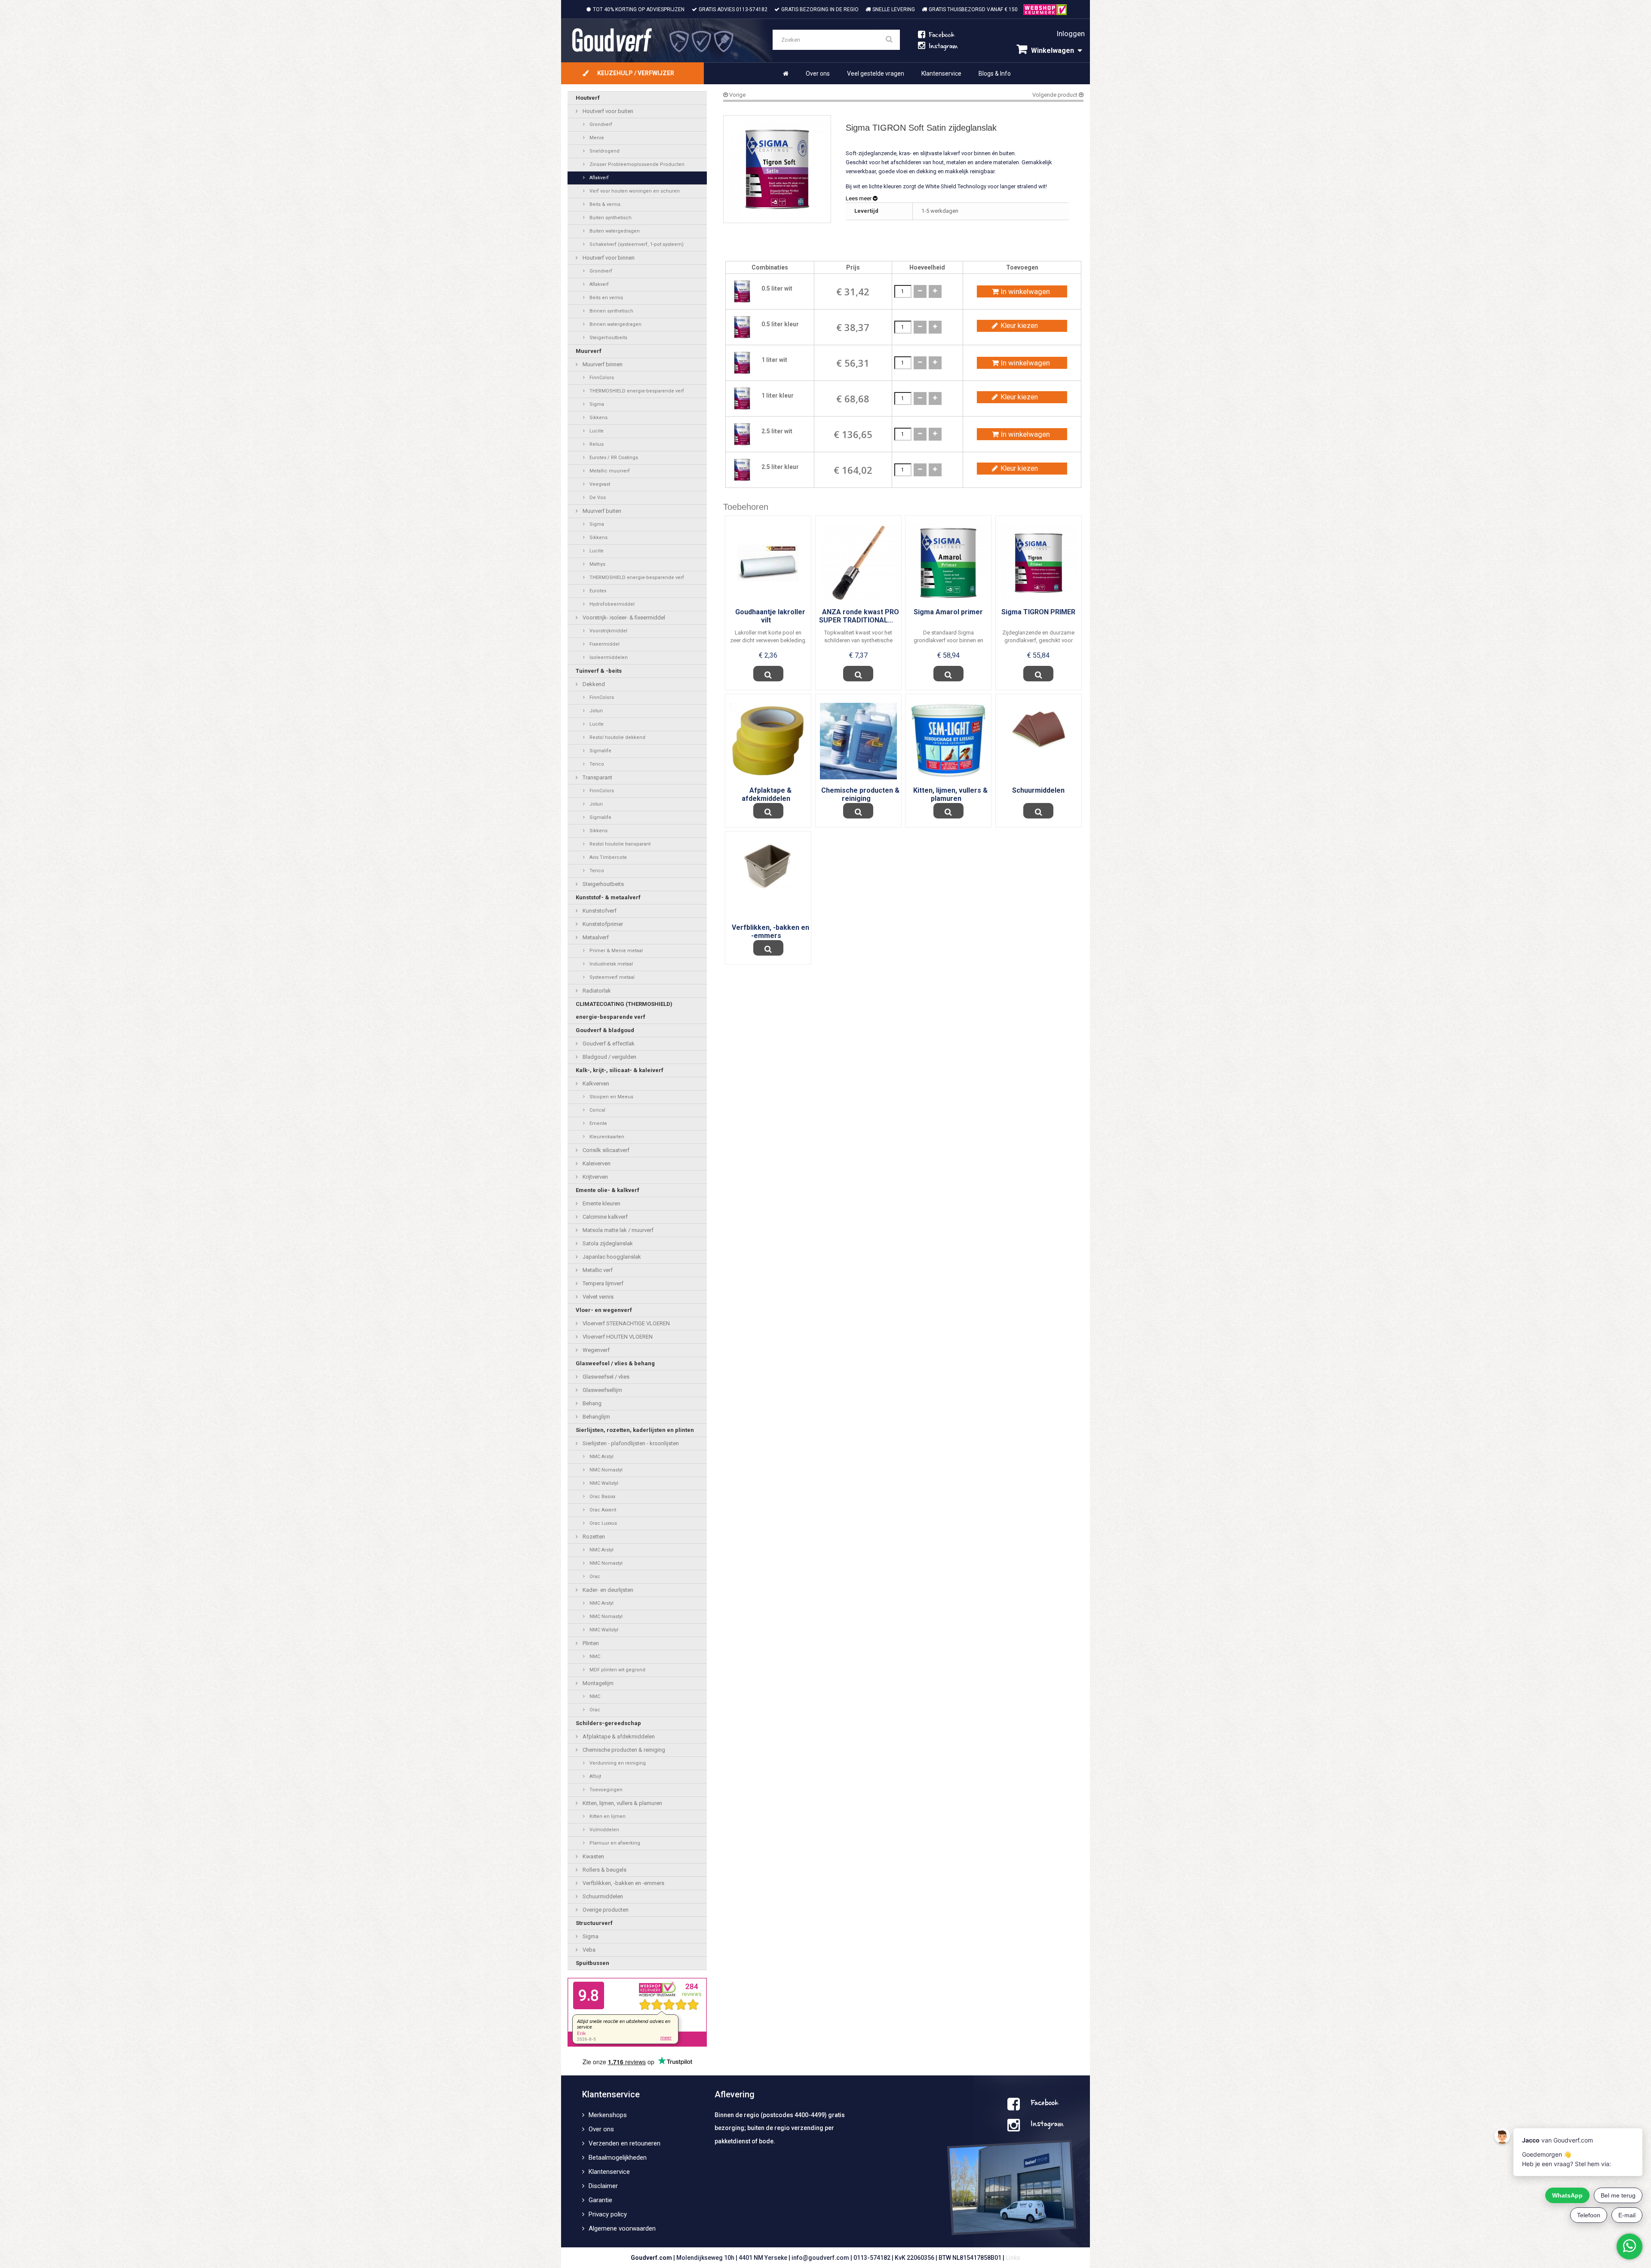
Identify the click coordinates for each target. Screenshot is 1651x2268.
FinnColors (601, 378)
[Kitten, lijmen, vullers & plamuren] (948, 741)
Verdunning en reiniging (617, 1763)
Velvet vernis (597, 1297)
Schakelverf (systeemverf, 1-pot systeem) (636, 244)
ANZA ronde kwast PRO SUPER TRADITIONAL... (859, 616)
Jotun (595, 711)
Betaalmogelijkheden (618, 2158)
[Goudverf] (667, 41)
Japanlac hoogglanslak (611, 1257)
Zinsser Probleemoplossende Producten (636, 164)
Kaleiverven (596, 1163)
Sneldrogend (604, 151)
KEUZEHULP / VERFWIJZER (636, 73)
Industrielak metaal (611, 964)
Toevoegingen (605, 1790)
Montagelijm (597, 1683)
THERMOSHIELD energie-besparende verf (636, 391)
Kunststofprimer (602, 924)
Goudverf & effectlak (608, 1044)
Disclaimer (603, 2186)
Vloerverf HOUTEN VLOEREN (617, 1337)
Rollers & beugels (604, 1870)
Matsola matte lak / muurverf (617, 1230)
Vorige (737, 95)
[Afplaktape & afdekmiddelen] (768, 740)
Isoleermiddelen (608, 657)
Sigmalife (600, 751)
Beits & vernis (604, 204)
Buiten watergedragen (614, 231)
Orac (594, 1577)
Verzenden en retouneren (624, 2143)
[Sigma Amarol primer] (948, 563)
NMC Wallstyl (603, 1483)
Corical (597, 1110)
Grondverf (600, 124)
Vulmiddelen (604, 1830)
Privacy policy (608, 2214)
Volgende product (1056, 95)
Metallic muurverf (609, 471)
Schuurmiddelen (602, 1896)
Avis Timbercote (608, 857)
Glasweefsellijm (602, 1390)
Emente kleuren (601, 1203)
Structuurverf (594, 1923)
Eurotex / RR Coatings (613, 458)
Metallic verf (597, 1270)
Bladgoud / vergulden (609, 1057)
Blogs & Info (995, 74)
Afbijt (595, 1776)
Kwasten (593, 1856)
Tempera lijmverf (602, 1283)
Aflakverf (598, 178)
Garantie (600, 2200)
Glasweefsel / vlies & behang (615, 1363)
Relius (596, 444)
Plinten (590, 1643)
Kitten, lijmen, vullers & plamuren (622, 1803)
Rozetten (593, 1537)
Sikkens (598, 418)
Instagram (1047, 2125)
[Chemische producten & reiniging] (858, 740)
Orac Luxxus (603, 1523)
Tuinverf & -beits (599, 671)
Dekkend (593, 684)
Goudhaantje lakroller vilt (770, 616)
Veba (588, 1950)
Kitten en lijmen (607, 1816)
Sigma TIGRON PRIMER (1038, 612)
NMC (594, 1657)
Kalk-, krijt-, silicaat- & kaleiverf (620, 1070)
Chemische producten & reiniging (623, 1750)
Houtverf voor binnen (608, 258)
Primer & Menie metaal (615, 951)
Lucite (596, 431)
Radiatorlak (596, 991)
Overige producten (605, 1910)
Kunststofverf (599, 911)
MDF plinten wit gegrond (617, 1670)
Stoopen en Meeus (611, 1097)
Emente (598, 1123)
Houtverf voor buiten (607, 111)
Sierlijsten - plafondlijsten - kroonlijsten (630, 1443)
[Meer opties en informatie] (768, 674)
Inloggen (1071, 34)
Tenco (596, 764)
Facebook (1045, 2104)
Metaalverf (595, 937)
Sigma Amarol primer (948, 612)
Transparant (597, 777)
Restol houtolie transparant (619, 844)
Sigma (596, 404)
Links (1013, 2258)
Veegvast (599, 484)
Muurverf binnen (602, 364)
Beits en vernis (606, 298)
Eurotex (597, 591)
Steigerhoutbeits (608, 338)
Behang (591, 1403)
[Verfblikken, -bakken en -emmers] (768, 865)
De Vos (597, 498)
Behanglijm (596, 1417)
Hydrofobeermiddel (611, 604)
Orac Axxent (602, 1510)
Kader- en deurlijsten (607, 1590)
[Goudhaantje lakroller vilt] (768, 563)
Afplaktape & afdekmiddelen (618, 1736)
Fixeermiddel (604, 644)
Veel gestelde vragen (876, 74)
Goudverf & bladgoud (605, 1030)
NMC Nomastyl (605, 1470)
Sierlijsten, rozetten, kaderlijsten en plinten (635, 1430)
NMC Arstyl (601, 1457)
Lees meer (859, 198)
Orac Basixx (602, 1497)
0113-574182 (752, 9)
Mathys (597, 564)
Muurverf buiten (601, 511)
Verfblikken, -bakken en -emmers (623, 1883)
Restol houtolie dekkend (617, 737)
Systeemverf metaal (611, 977)
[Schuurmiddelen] (1039, 728)
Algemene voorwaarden (622, 2228)
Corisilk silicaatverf (605, 1150)
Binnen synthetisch (611, 311)
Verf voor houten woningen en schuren (634, 191)
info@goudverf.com (820, 2258)
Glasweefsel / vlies (605, 1377)
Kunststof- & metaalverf (608, 897)
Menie (596, 138)
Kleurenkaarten (606, 1137)
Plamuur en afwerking (614, 1843)
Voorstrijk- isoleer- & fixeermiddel (623, 618)
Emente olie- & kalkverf (608, 1190)
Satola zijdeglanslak (607, 1243)
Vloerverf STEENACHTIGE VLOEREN (626, 1323)
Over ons (818, 74)
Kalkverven (595, 1083)
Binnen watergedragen (615, 324)
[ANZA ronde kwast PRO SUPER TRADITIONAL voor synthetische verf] (858, 563)
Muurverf (589, 351)
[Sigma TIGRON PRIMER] (1039, 563)
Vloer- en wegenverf (604, 1310)
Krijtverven (595, 1177)
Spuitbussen (592, 1963)
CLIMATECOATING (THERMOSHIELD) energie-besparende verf (624, 1010)
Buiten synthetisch (610, 218)
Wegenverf (595, 1350)
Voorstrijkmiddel (608, 631)
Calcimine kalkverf (605, 1217)
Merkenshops (608, 2115)
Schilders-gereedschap (608, 1723)
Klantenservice (941, 74)
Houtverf (588, 98)
